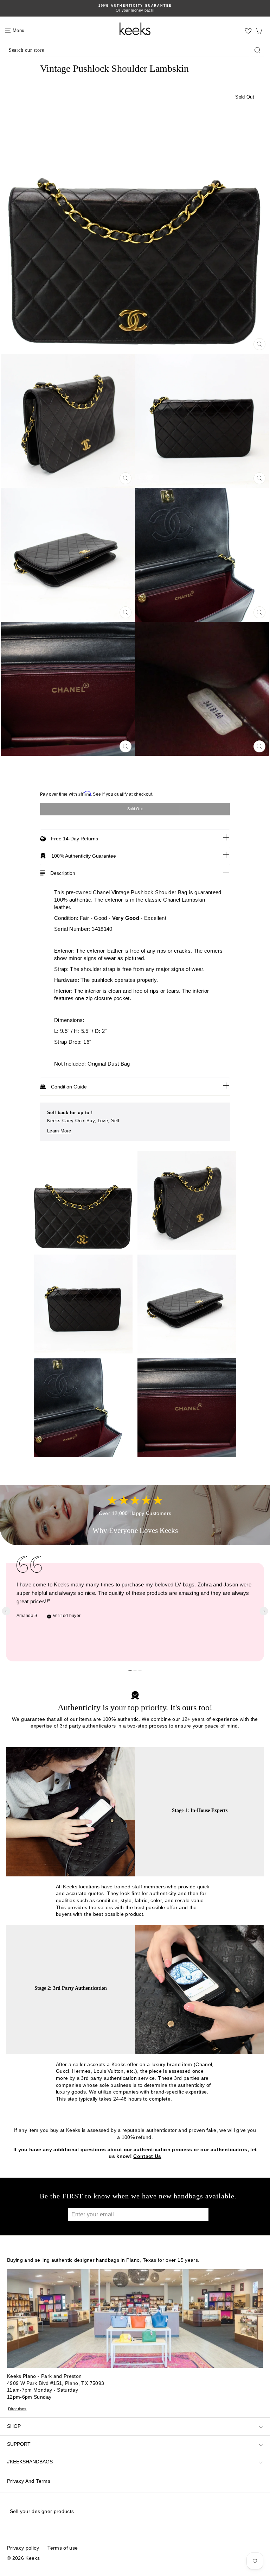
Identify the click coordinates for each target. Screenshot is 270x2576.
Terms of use (63, 2548)
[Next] (264, 1611)
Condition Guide (69, 1087)
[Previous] (6, 1611)
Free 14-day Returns (75, 839)
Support (19, 2444)
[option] (135, 8)
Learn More (59, 1131)
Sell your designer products (42, 2511)
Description (63, 873)
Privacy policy (23, 2548)
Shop (14, 2426)
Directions (17, 2409)
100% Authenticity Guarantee (84, 856)
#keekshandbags (30, 2462)
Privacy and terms (29, 2481)
